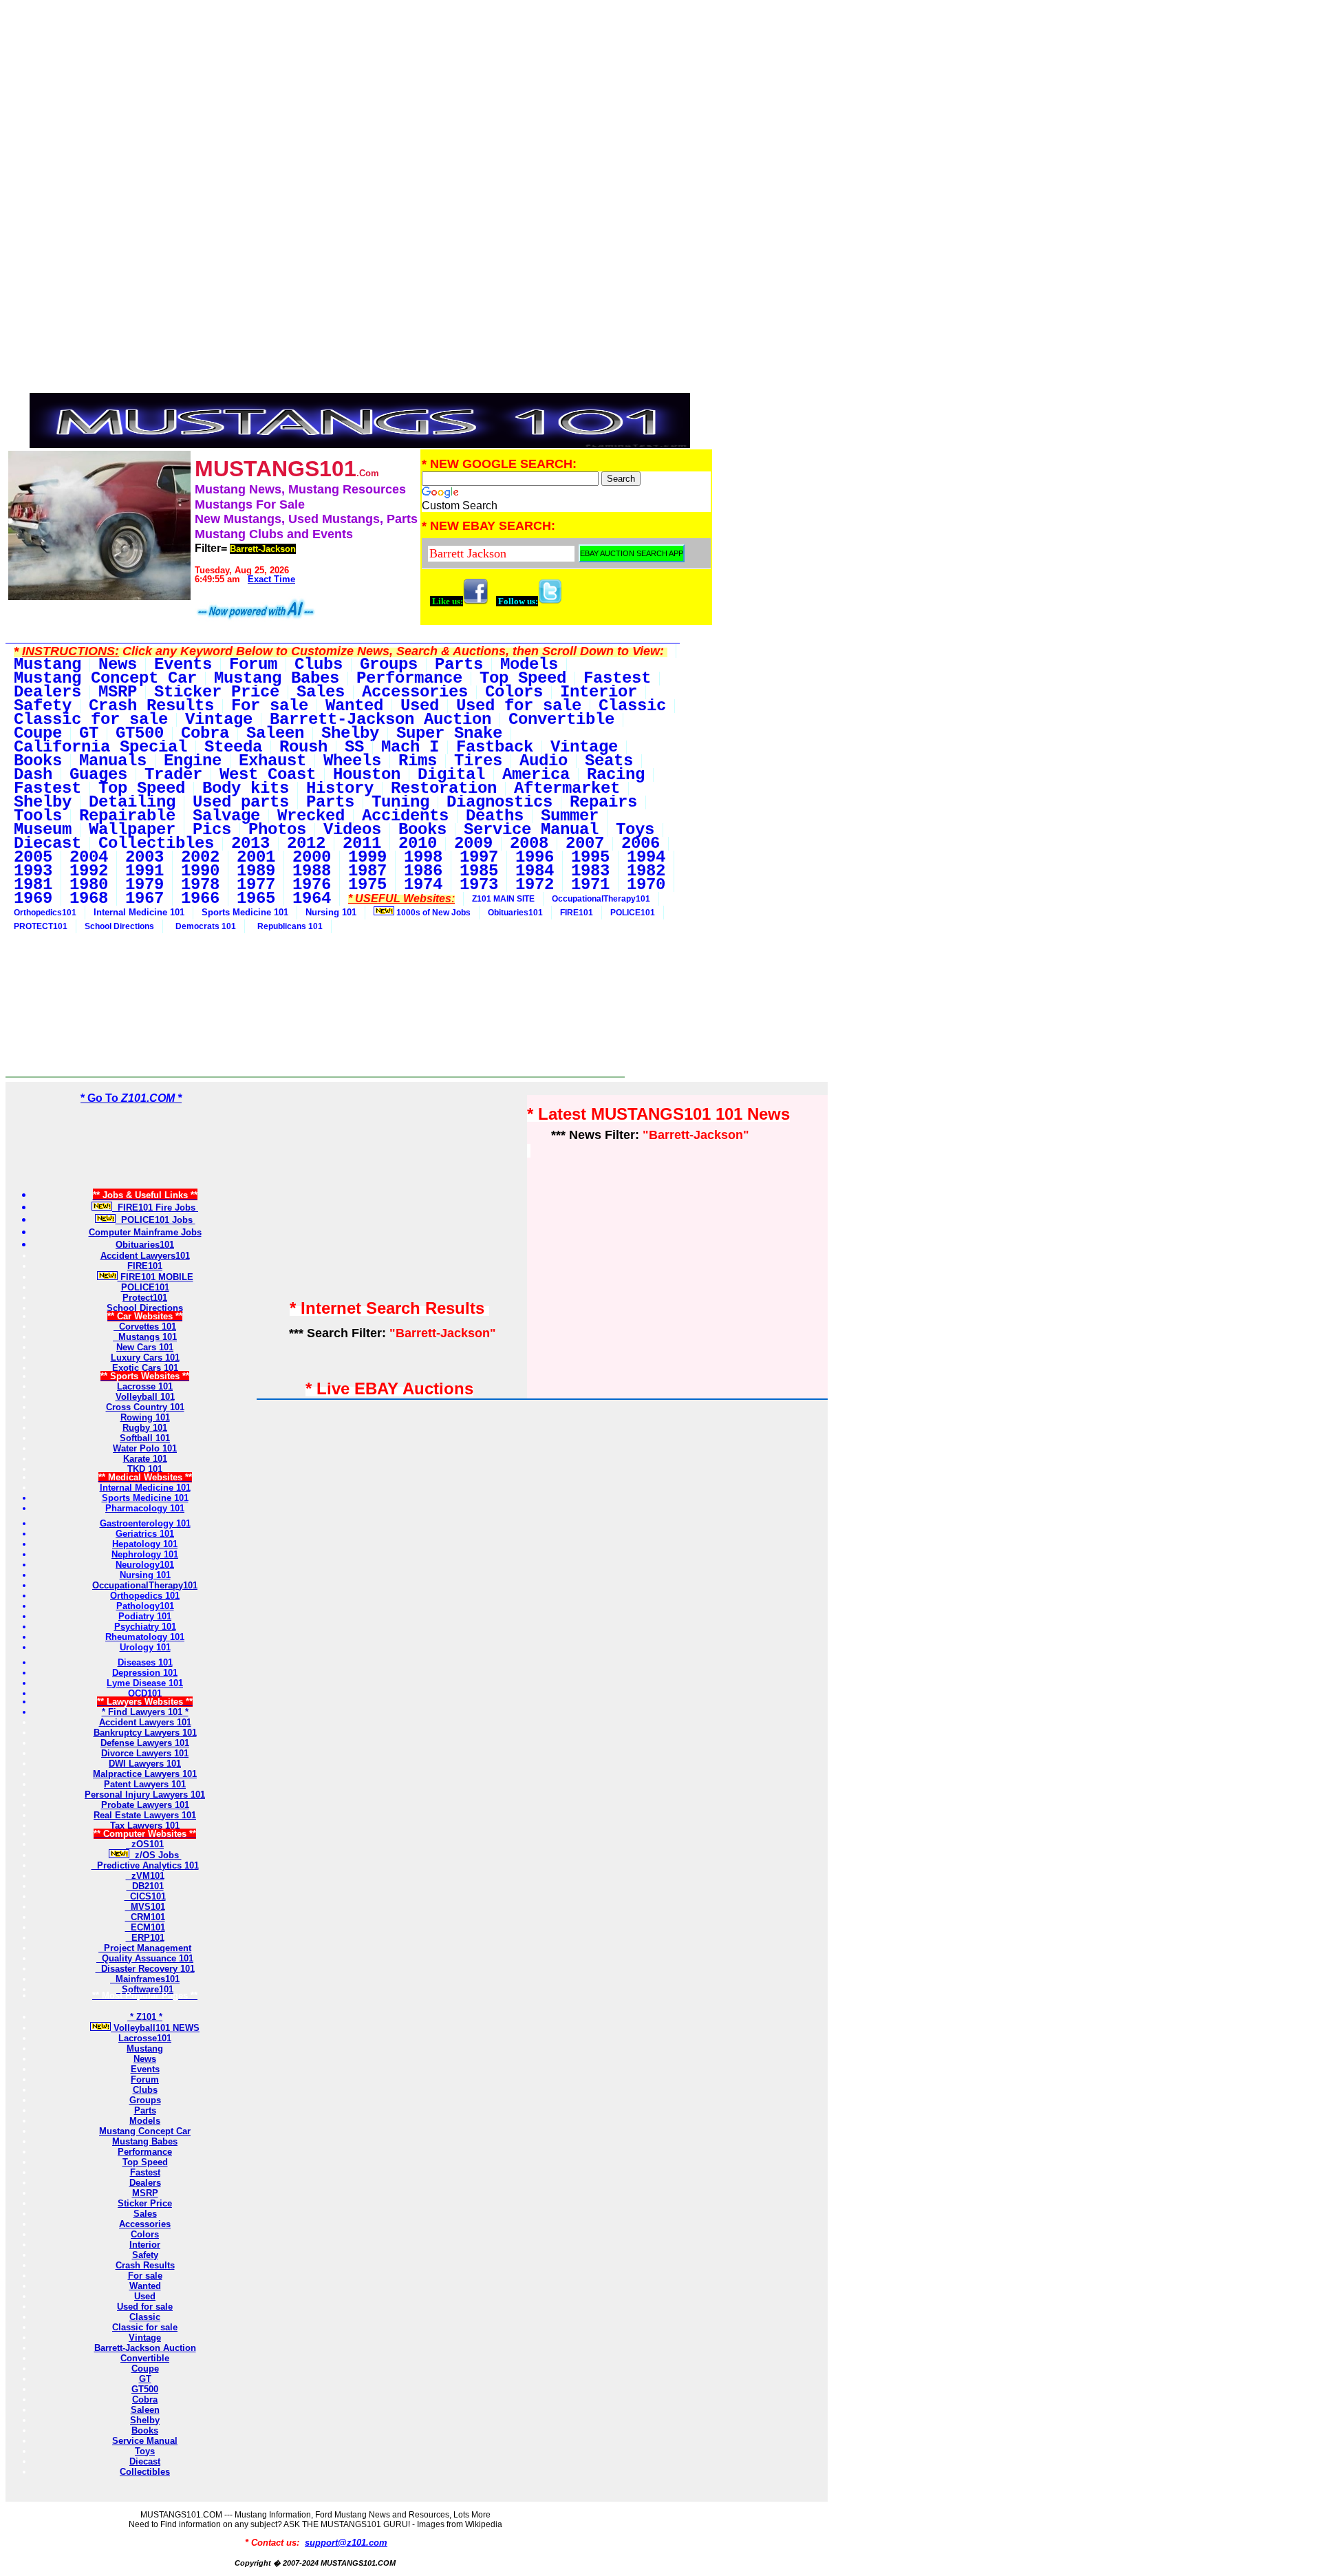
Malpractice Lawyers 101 (145, 1774)
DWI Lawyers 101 (145, 1764)
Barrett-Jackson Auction (145, 2348)
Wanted (145, 2286)
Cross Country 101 (145, 1407)
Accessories (145, 2224)
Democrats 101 (204, 926)
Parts (145, 2110)
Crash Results (145, 2265)
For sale (145, 2276)
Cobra (145, 2399)
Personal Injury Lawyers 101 (145, 1795)
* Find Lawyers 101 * (145, 1712)
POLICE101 (633, 913)
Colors (145, 2234)
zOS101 (145, 1844)
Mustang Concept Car (145, 2131)
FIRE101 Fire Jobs (155, 1207)
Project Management (145, 1948)
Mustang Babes (145, 2141)
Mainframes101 (145, 1979)
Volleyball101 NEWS (155, 2028)
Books (145, 2430)
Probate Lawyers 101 (145, 1805)
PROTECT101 (41, 926)
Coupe (145, 2369)
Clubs (145, 2090)
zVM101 (145, 1876)
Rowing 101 (145, 1417)
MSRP (145, 2193)
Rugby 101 (145, 1428)
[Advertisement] (360, 102)
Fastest (145, 2172)
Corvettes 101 (145, 1327)
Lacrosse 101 (145, 1386)
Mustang (145, 2048)
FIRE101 (577, 913)
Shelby (145, 2420)
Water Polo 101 (145, 1448)
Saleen (145, 2410)
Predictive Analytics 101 (145, 1865)
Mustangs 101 (145, 1337)
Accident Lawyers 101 (145, 1722)
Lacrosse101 (145, 2038)
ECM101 (145, 1927)
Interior (145, 2245)
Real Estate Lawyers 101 (145, 1815)
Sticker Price (145, 2203)
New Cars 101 (145, 1347)
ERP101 (145, 1938)
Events (145, 2069)
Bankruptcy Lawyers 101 (145, 1733)
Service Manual (145, 2441)
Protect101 (145, 1298)
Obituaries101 (515, 913)
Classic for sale (145, 2327)
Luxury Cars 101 (145, 1358)
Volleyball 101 (145, 1397)
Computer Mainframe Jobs (145, 1232)
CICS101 (145, 1896)
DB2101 (145, 1886)
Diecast (145, 2461)
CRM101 (145, 1917)
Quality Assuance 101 (145, 1958)
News (145, 2059)
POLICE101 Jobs (155, 1220)
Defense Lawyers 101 (145, 1743)
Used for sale (145, 2307)
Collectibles (145, 2472)
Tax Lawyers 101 (145, 1825)
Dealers (145, 2183)
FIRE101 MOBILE (155, 1277)
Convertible (145, 2358)
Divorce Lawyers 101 (145, 1753)
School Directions (119, 926)
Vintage (145, 2338)
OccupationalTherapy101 (601, 899)
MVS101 (145, 1907)
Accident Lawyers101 (145, 1256)
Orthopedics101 (45, 913)
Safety (145, 2255)
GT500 (145, 2389)
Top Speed (145, 2162)
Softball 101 (145, 1438)
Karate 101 (145, 1459)
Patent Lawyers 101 (145, 1784)
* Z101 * (145, 2017)
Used (145, 2296)
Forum (145, 2079)
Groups (145, 2100)
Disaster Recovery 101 (145, 1969)
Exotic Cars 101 (145, 1368)
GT (145, 2379)
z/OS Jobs (155, 1855)
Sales (145, 2214)
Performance (145, 2152)
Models (145, 2121)
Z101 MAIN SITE (503, 899)
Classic (145, 2317)
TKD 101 (145, 1469)
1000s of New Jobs (432, 913)
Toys (145, 2451)
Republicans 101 (288, 926)
